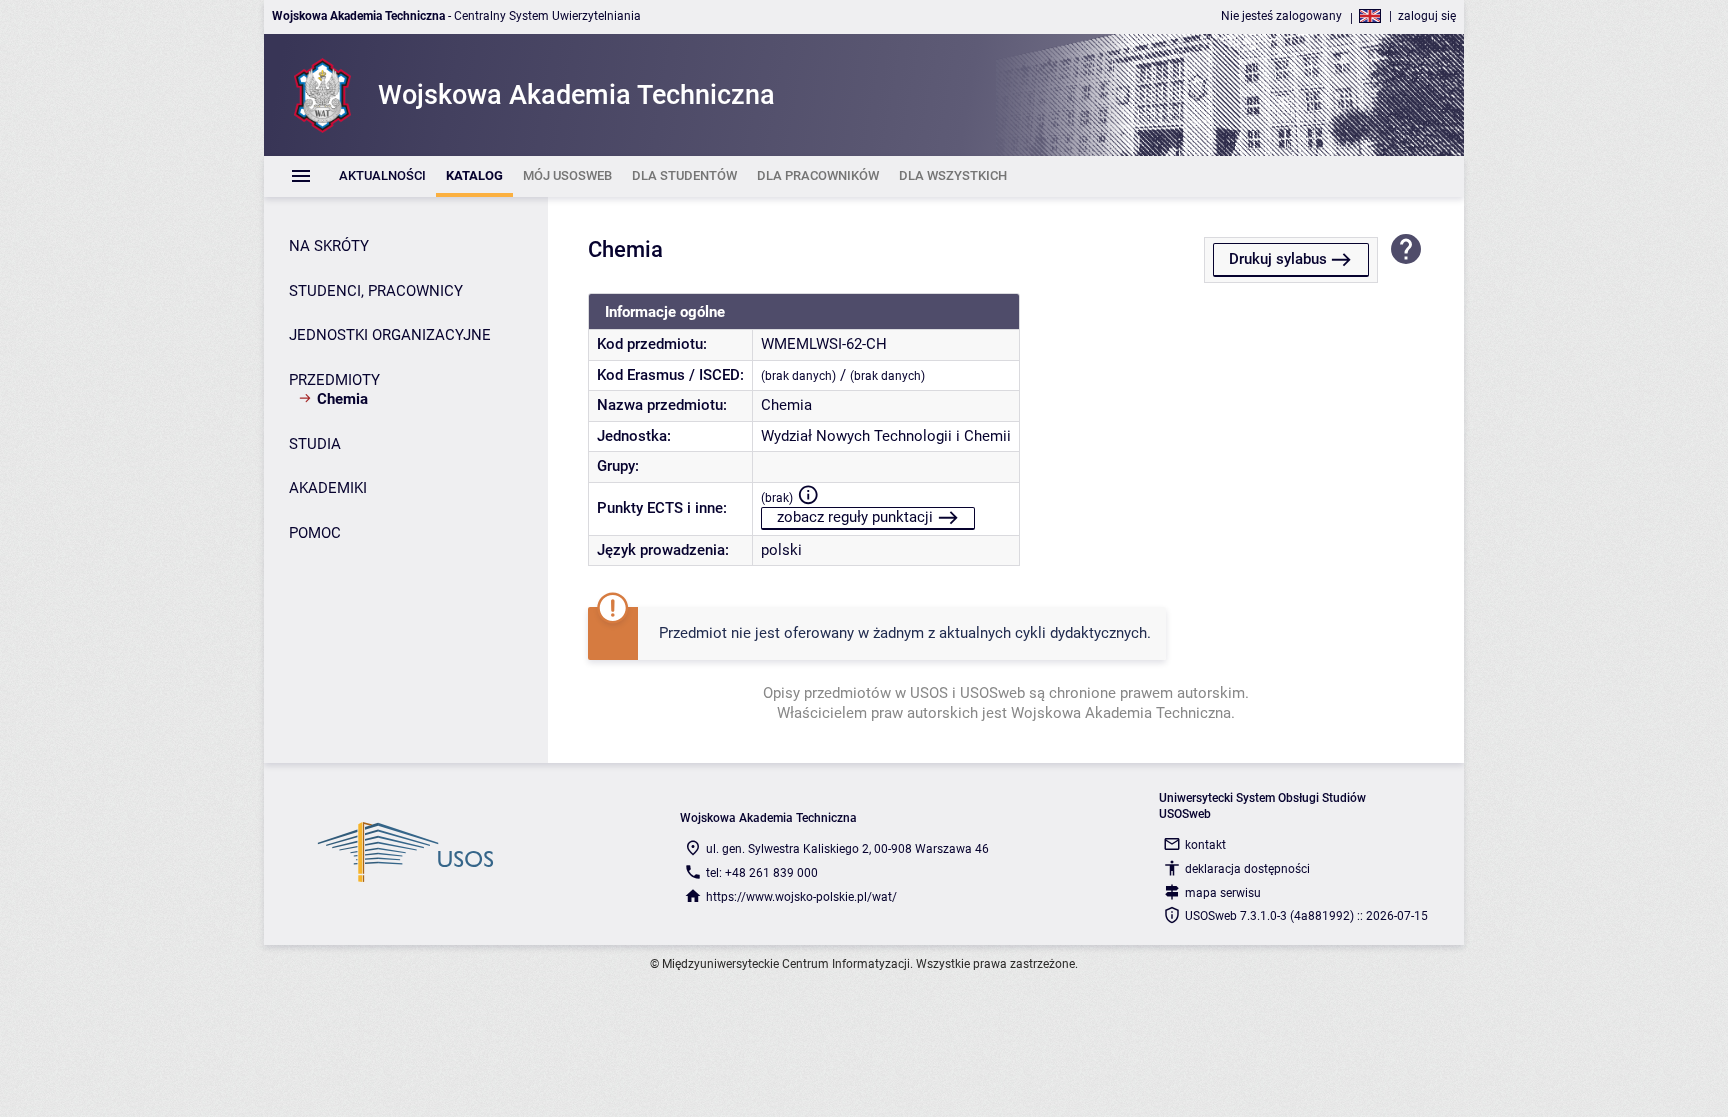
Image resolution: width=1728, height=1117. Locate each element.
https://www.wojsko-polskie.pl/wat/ (801, 897)
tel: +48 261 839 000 (762, 873)
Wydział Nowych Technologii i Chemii (886, 436)
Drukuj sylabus (1278, 259)
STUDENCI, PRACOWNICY (376, 291)
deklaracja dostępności (1247, 869)
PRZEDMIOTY (334, 380)
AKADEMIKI (328, 488)
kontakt (1205, 845)
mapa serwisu (1223, 893)
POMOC (315, 533)
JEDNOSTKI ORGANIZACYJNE (390, 335)
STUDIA (315, 444)
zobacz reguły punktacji (855, 517)
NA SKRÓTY (329, 246)
